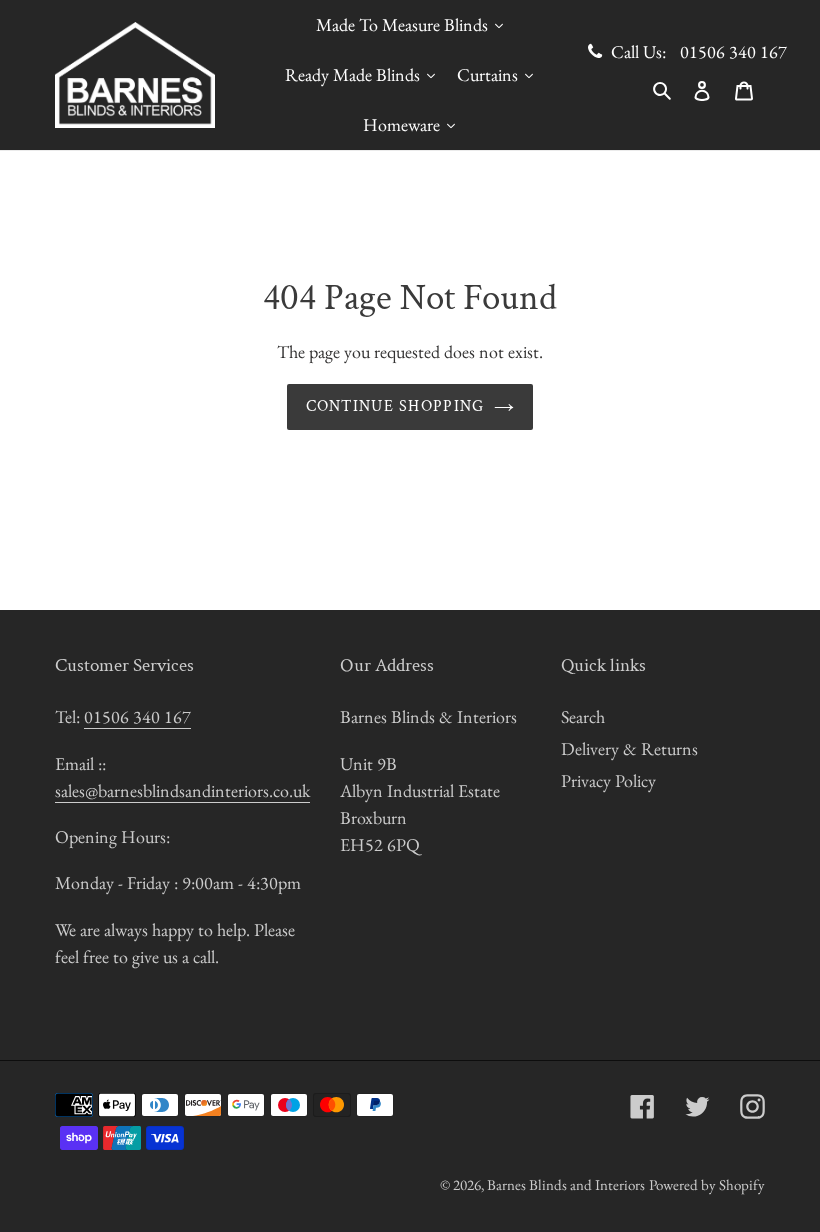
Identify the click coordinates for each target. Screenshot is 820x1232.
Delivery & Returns (629, 748)
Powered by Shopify (707, 1184)
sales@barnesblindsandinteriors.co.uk (182, 790)
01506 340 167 (733, 51)
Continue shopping (395, 406)
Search (583, 716)
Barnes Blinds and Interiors (566, 1184)
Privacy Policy (608, 780)
